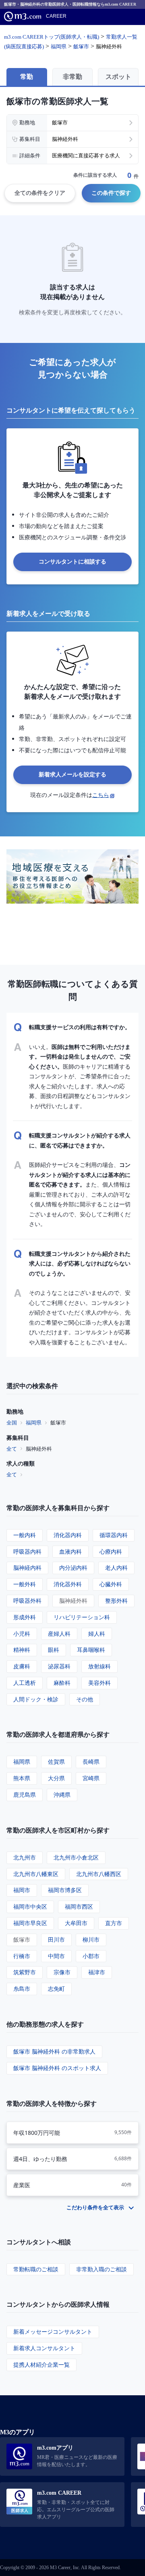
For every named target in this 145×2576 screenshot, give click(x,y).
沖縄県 (62, 1795)
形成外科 (25, 1617)
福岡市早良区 (30, 1923)
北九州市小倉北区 (76, 1857)
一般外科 (25, 1584)
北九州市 (25, 1857)
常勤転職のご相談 (36, 2269)
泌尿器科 (59, 1666)
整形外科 (116, 1601)
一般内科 (25, 1535)
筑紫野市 (25, 1972)
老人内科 (116, 1568)
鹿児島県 (25, 1795)
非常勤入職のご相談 (101, 2269)
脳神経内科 (27, 1568)
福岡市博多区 (65, 1890)
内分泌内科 (73, 1568)
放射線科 (99, 1666)
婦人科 (97, 1634)
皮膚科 (22, 1666)
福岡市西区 (79, 1906)
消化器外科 (68, 1584)
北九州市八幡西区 (99, 1874)
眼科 (54, 1650)
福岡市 (22, 1890)
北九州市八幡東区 (36, 1874)
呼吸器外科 (27, 1601)
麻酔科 (62, 1683)
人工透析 (25, 1683)
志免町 (56, 1989)
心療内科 (111, 1551)
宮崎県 (91, 1778)
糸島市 (22, 1989)
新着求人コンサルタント (44, 2348)
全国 (12, 1422)
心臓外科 (111, 1584)
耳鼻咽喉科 (91, 1650)
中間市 (56, 1956)
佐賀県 (56, 1762)
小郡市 (91, 1956)
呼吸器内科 (27, 1551)
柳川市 (91, 1939)
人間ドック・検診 (36, 1699)
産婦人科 (59, 1634)
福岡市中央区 (30, 1906)
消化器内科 (68, 1535)
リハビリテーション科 (82, 1617)
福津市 (97, 1972)
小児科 (22, 1634)
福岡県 (34, 1422)
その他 (85, 1699)
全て (12, 1449)
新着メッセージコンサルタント (53, 2331)
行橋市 (22, 1956)
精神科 (22, 1650)
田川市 (56, 1939)
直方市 (114, 1923)
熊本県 (22, 1778)
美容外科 (99, 1683)
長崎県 (91, 1762)
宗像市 (62, 1972)
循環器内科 (114, 1535)
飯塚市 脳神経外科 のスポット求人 (57, 2068)
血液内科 (70, 1551)
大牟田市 (76, 1923)
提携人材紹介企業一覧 (41, 2364)
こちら (101, 795)
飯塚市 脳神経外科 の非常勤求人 (54, 2051)
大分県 (56, 1778)
